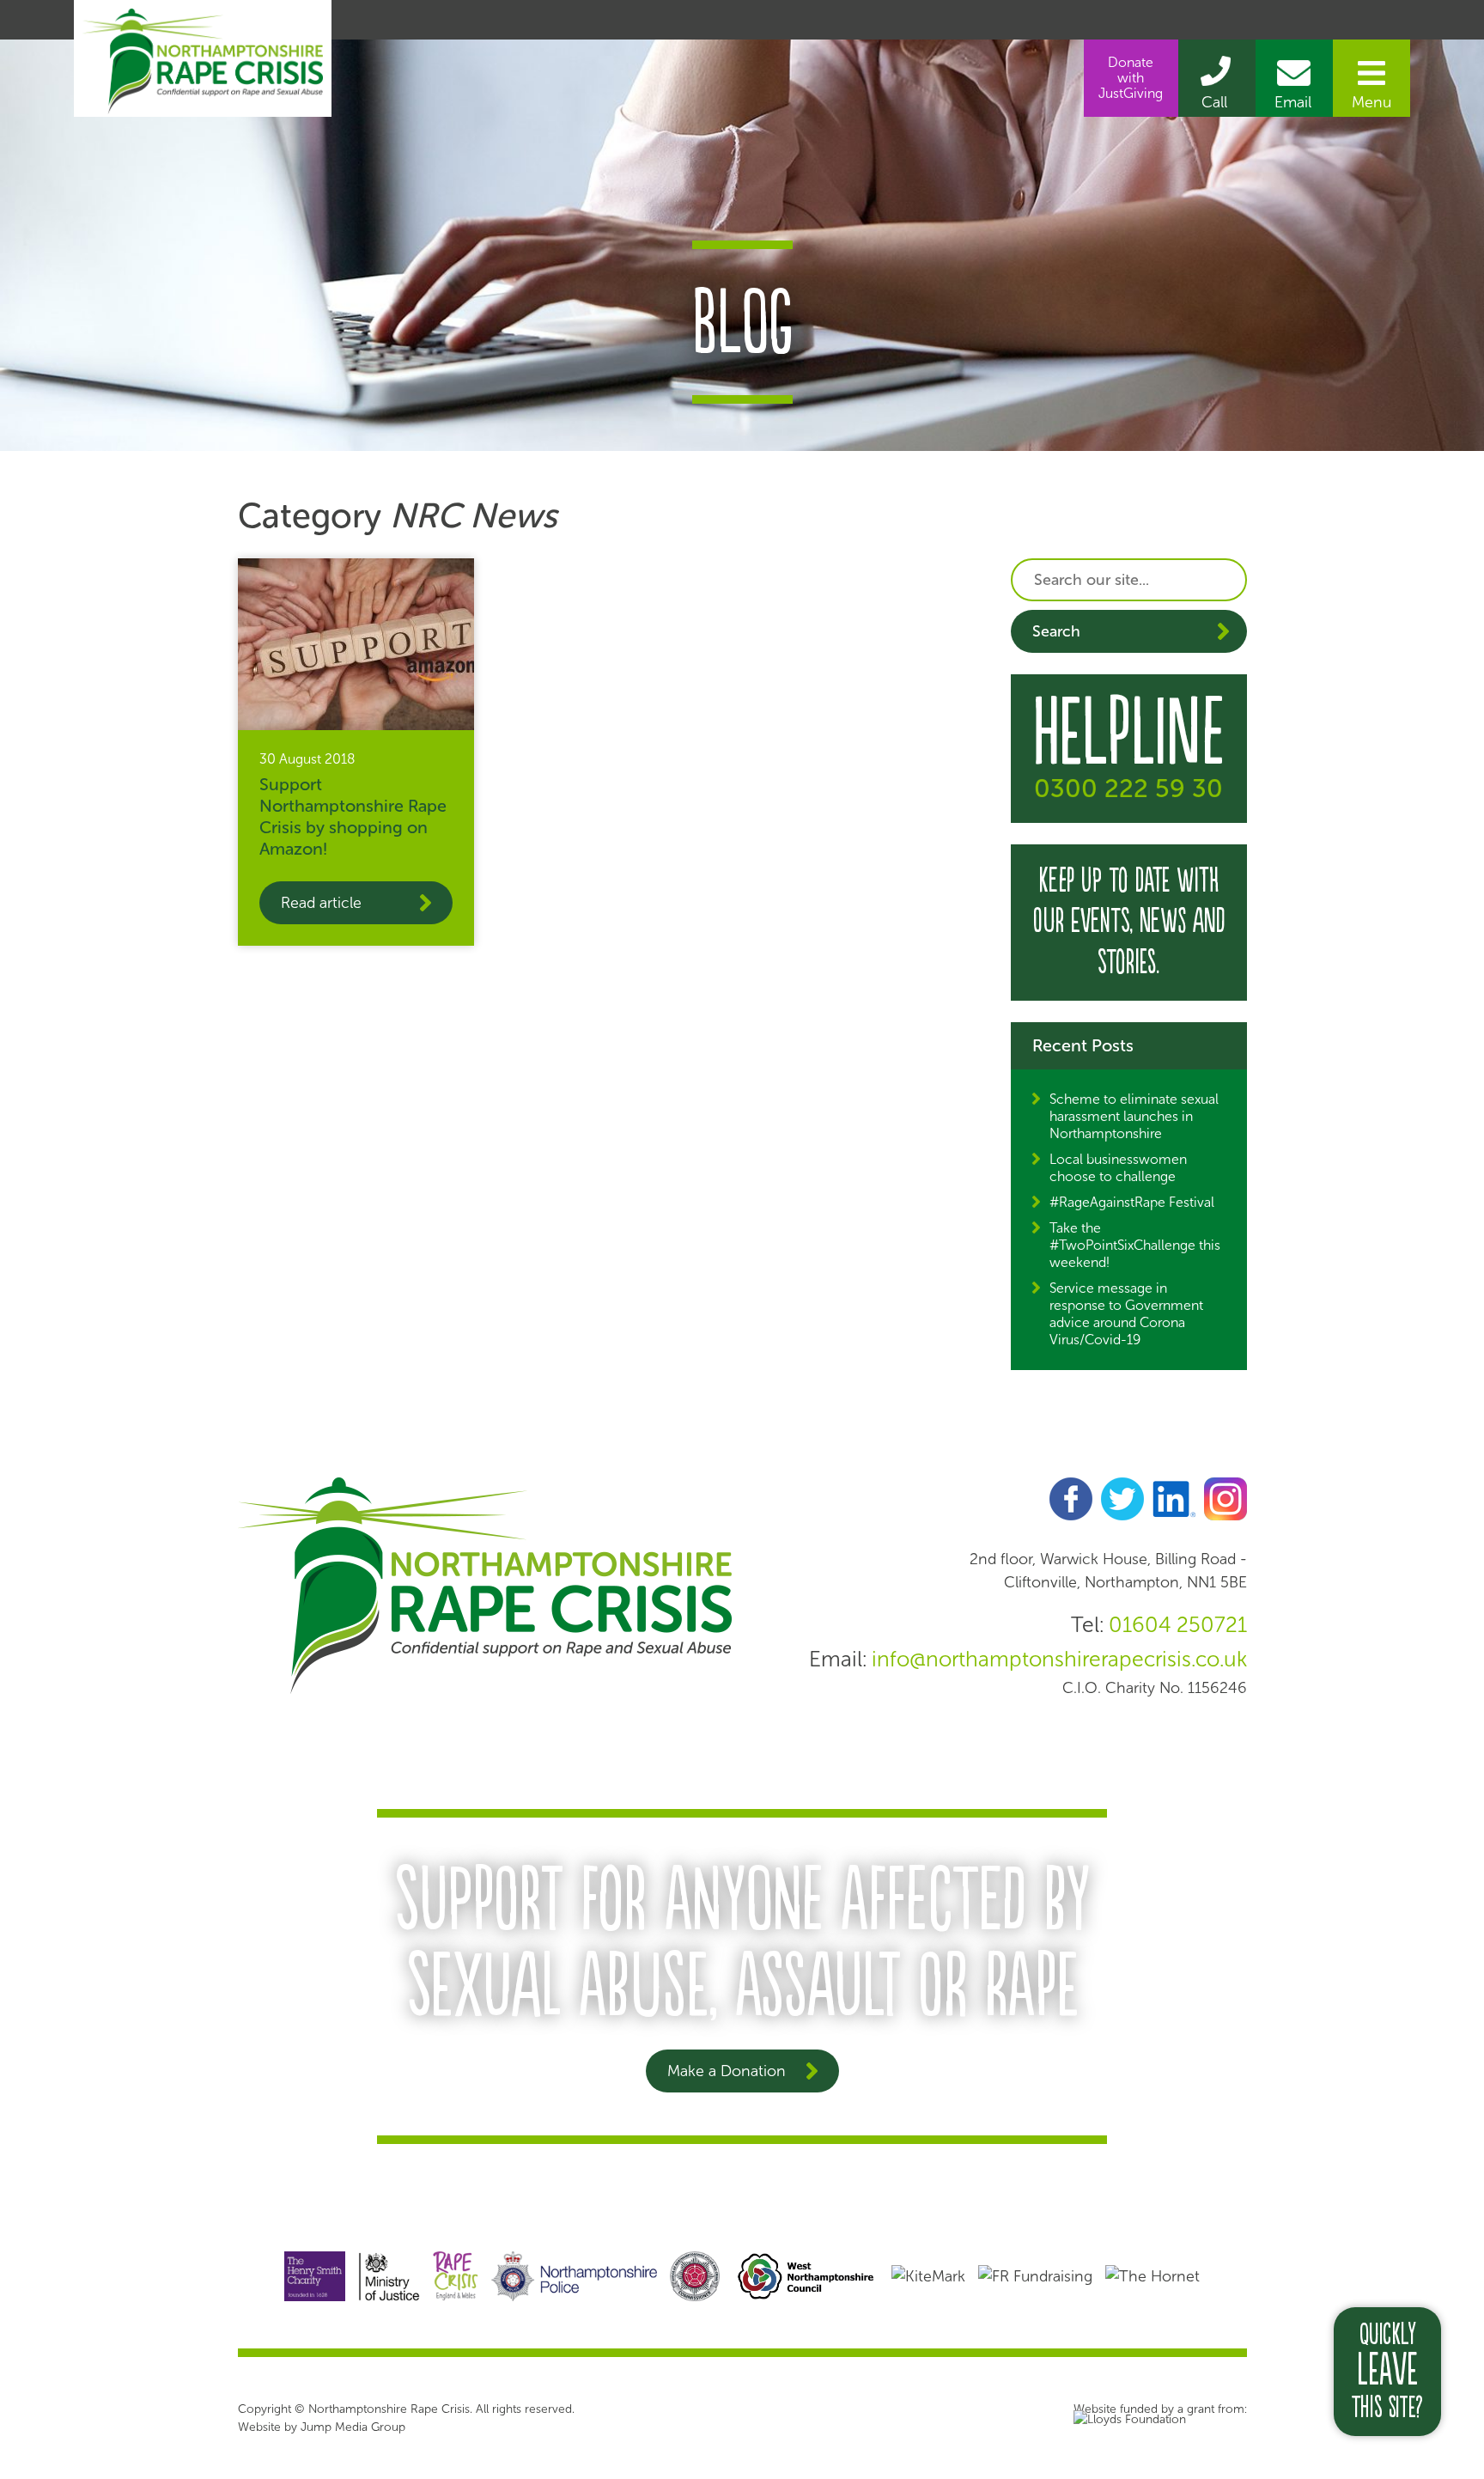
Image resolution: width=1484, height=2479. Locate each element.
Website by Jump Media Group (322, 2427)
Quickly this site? (1387, 2372)
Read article (321, 903)
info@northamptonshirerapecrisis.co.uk (1059, 1659)
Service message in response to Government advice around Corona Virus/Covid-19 (1126, 1314)
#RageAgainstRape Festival (1132, 1202)
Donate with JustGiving (1131, 78)
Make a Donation (727, 2071)
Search (1056, 631)
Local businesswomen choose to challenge (1118, 1168)
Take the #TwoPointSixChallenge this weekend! (1135, 1245)
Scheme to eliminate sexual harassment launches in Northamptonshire (1134, 1116)
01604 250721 (1178, 1625)
